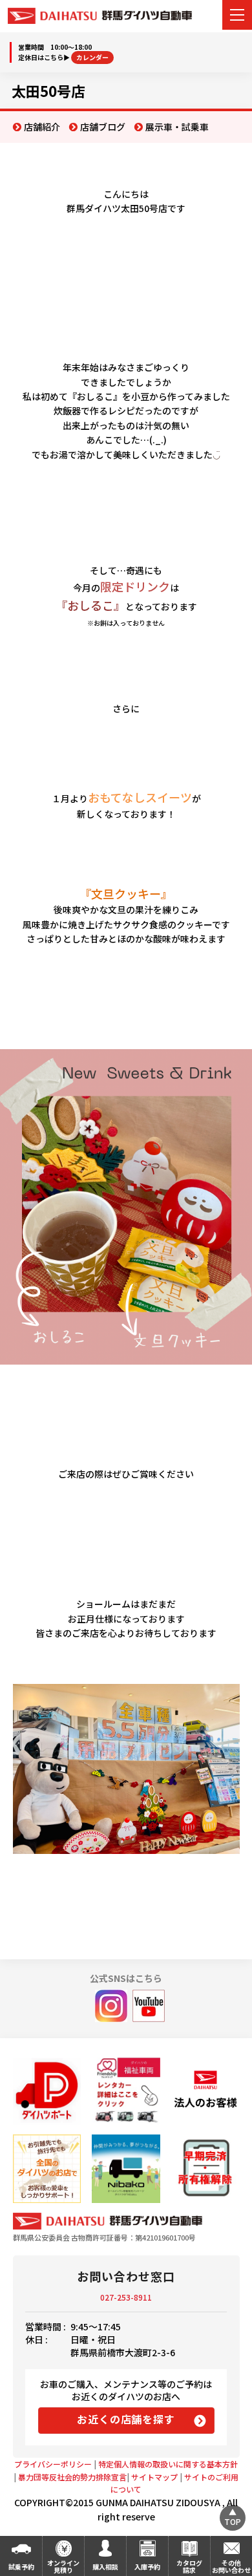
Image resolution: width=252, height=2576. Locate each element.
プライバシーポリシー (53, 2464)
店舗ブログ (103, 127)
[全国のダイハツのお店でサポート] (47, 2168)
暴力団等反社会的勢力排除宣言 (72, 2477)
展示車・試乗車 (177, 127)
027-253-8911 (126, 2297)
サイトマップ (154, 2477)
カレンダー (92, 57)
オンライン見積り (63, 2566)
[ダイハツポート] (47, 2092)
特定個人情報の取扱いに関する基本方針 (168, 2464)
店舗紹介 (42, 127)
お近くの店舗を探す (126, 2419)
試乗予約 (21, 2567)
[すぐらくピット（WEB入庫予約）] (205, 2092)
